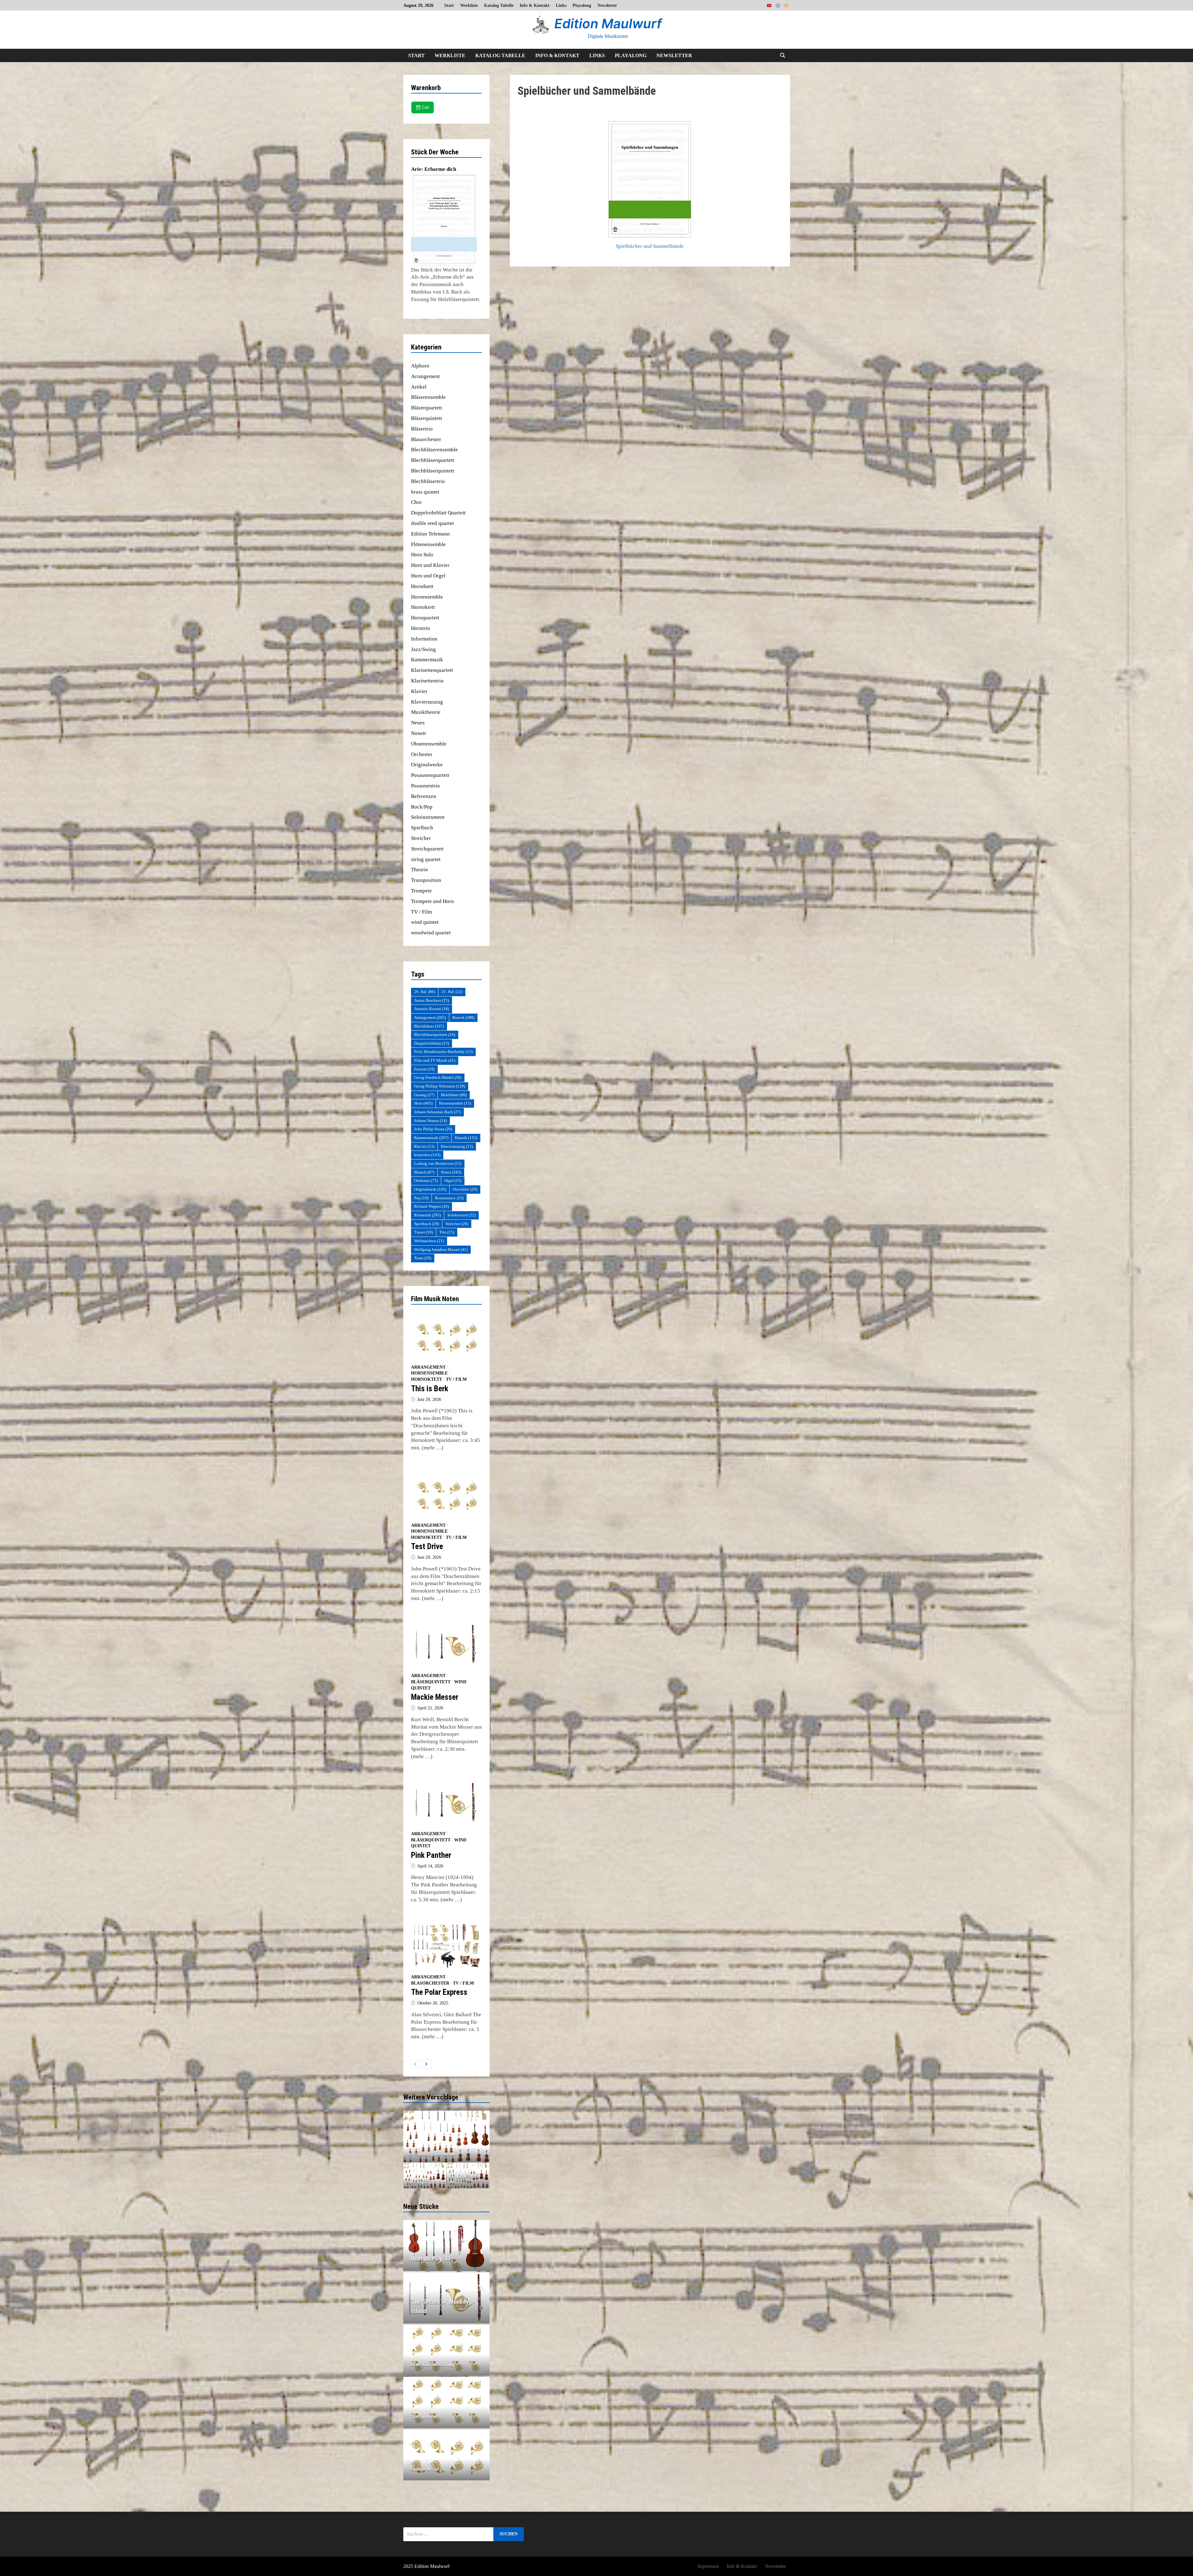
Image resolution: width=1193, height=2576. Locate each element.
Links (561, 5)
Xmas (423, 1258)
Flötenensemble (428, 544)
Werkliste (469, 5)
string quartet (426, 859)
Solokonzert (462, 1215)
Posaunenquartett (430, 775)
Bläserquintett (427, 418)
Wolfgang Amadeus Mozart (441, 1249)
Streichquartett (427, 849)
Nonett (418, 733)
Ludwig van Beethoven (438, 1163)
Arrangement (425, 376)
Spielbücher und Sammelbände (650, 246)
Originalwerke (427, 765)
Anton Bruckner (432, 1000)
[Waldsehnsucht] (447, 2136)
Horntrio (421, 628)
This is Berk (430, 1389)
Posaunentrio (425, 786)
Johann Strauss (430, 1121)
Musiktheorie (426, 712)
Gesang (424, 1095)
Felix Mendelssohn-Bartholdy (443, 1052)
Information (424, 639)
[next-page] (426, 2064)
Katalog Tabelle (499, 5)
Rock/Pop (422, 807)
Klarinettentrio (427, 681)
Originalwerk (430, 1189)
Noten (451, 1172)
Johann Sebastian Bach (437, 1112)
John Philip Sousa (433, 1129)
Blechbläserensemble (434, 450)
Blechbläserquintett (433, 471)
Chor (416, 502)
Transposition (426, 880)
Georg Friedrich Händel (438, 1077)
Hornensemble (427, 597)
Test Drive (427, 1546)
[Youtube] (770, 5)
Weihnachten (429, 1241)
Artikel (419, 387)
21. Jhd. (452, 992)
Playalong (582, 5)
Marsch (424, 1172)
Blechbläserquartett (433, 460)
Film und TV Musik (435, 1060)
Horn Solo (422, 555)
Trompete (421, 891)
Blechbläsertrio (428, 481)
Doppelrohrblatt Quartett (438, 513)
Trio (447, 1232)
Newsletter (607, 5)
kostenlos (427, 1155)
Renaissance (449, 1198)
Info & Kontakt (535, 5)
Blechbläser (429, 1026)
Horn (423, 1103)
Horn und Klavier (430, 565)
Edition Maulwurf (608, 23)
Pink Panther (431, 1855)
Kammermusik (427, 660)
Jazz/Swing (423, 649)
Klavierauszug (427, 702)
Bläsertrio (422, 429)
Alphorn (420, 366)
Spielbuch (422, 828)
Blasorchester (426, 439)
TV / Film (421, 912)
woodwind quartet (431, 933)
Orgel (453, 1181)
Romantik (427, 1215)
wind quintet (425, 922)
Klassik (466, 1138)
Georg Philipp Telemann (440, 1086)
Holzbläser (454, 1095)
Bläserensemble (428, 397)
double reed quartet (432, 523)
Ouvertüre (465, 1189)
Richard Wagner (432, 1206)
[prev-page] (416, 2064)
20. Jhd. (425, 992)
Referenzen (424, 796)
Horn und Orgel (428, 576)
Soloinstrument (428, 817)
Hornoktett (423, 607)
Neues (418, 723)
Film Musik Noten (435, 1299)
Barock (463, 1017)
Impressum (708, 2566)
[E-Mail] (786, 5)
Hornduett (422, 586)
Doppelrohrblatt (432, 1043)
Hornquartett (425, 618)
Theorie (420, 870)
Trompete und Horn (432, 901)
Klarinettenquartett (432, 670)
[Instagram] (779, 5)
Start (449, 5)
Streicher (421, 838)
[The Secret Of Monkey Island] (447, 2306)
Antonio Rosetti (432, 1009)
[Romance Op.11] (447, 2259)
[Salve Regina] (425, 2176)
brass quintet (425, 492)
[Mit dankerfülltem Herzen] (468, 2176)
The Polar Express (439, 1992)
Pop (421, 1198)
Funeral (424, 1069)
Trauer (423, 1232)
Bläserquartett (427, 408)
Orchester (422, 754)
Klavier (419, 691)
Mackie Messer (435, 1697)
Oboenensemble (429, 744)
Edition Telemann (430, 534)
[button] (409, 2136)
